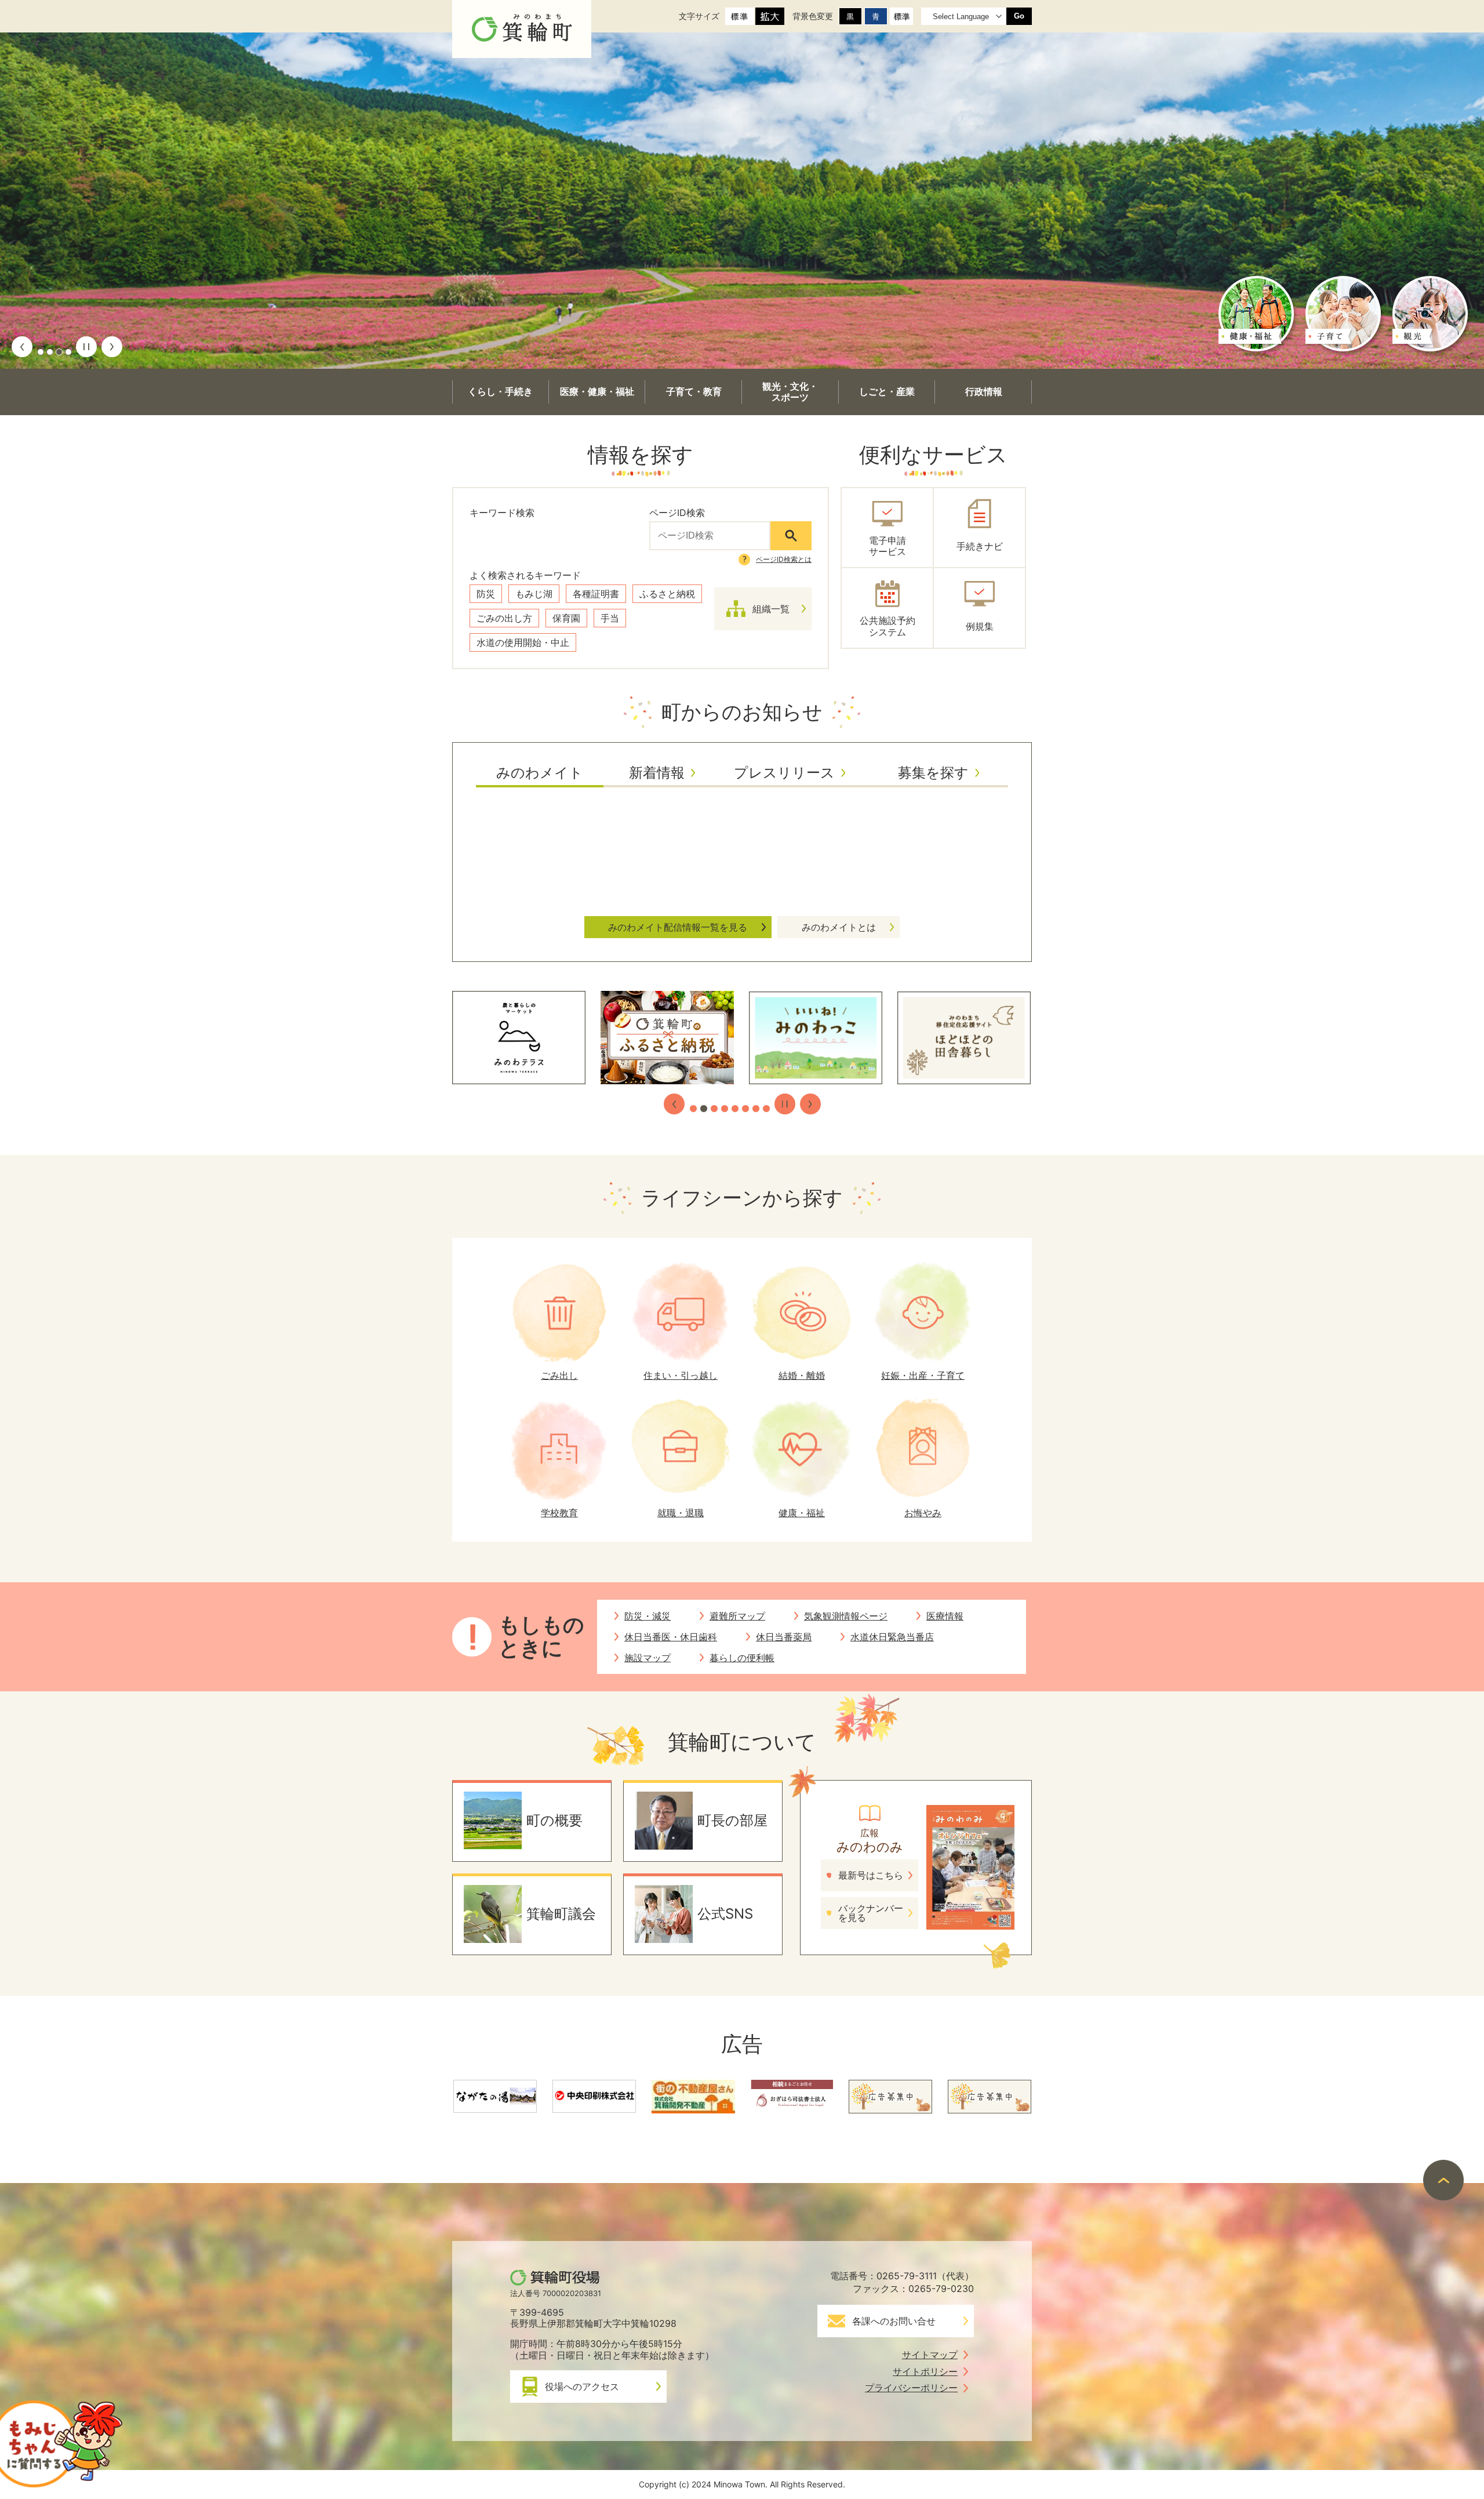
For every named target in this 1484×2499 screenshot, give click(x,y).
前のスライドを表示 (22, 347)
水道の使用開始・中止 (523, 642)
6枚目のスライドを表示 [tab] (745, 1109)
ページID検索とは (784, 559)
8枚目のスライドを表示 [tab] (766, 1109)
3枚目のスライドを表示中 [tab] (59, 352)
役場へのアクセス (582, 2387)
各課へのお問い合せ (894, 2321)
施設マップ (648, 1658)
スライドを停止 (86, 347)
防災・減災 (648, 1616)
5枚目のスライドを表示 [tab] (735, 1109)
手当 (610, 618)
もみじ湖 (534, 594)
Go (1019, 16)
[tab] (540, 777)
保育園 (566, 618)
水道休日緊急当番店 (892, 1637)
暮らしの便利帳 (742, 1658)
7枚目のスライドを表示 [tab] (756, 1109)
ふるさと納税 (667, 594)
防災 (486, 594)
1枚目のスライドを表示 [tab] (41, 352)
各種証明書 (596, 594)
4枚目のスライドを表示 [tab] (68, 352)
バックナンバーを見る (871, 1913)
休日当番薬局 (784, 1637)
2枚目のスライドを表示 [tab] (50, 352)
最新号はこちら (871, 1875)
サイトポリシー (925, 2371)
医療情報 (945, 1616)
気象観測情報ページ (846, 1616)
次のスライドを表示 (112, 347)
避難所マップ (737, 1616)
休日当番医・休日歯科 (671, 1637)
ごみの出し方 (504, 618)
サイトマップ (930, 2355)
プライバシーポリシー (911, 2388)
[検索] (791, 536)
